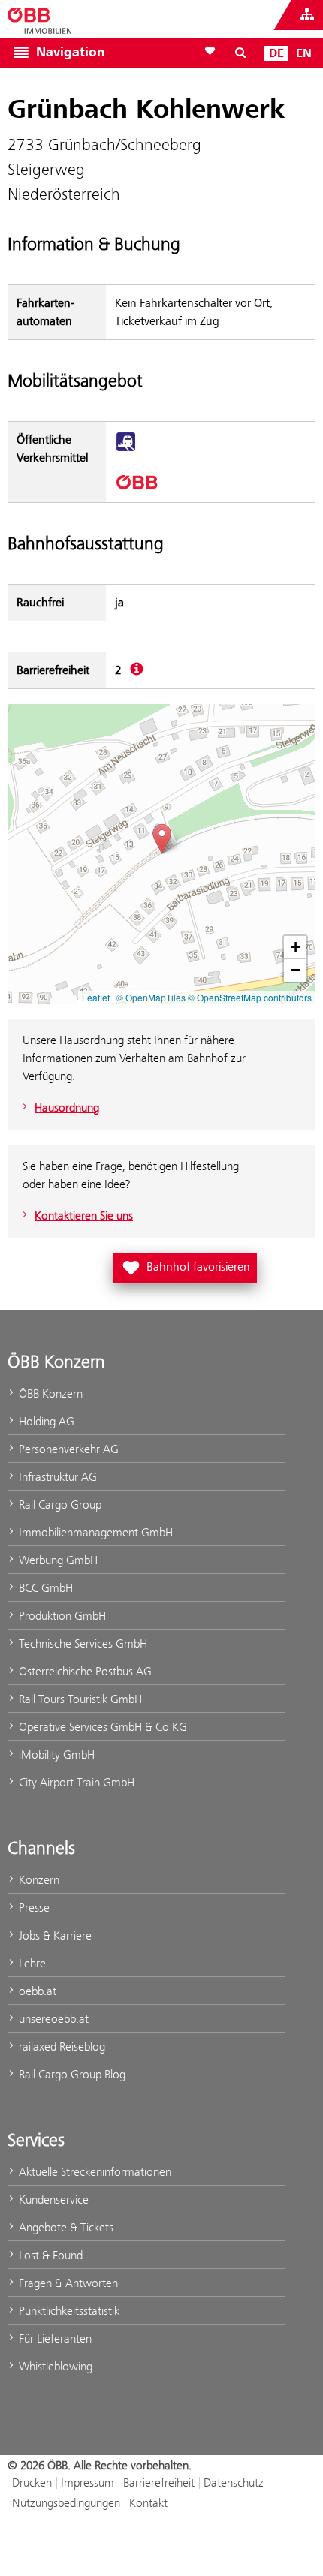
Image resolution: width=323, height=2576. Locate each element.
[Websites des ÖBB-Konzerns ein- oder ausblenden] (307, 15)
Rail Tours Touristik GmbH (79, 1699)
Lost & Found (49, 2255)
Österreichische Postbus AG (84, 1671)
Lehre (31, 1963)
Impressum (88, 2483)
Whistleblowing (54, 2366)
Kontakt (148, 2503)
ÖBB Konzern (49, 1393)
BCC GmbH (44, 1588)
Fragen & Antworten (67, 2283)
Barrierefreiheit (159, 2483)
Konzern (38, 1880)
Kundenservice (52, 2200)
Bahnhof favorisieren (188, 1265)
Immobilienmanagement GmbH (94, 1532)
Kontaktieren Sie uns (84, 1216)
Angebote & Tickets (65, 2227)
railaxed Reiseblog (60, 2046)
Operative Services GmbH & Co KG (101, 1727)
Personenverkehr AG (67, 1449)
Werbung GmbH (57, 1560)
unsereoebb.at (52, 2019)
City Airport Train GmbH (75, 1782)
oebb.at (36, 1991)
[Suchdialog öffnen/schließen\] (240, 53)
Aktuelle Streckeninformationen (94, 2172)
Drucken (32, 2483)
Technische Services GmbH (82, 1643)
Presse (33, 1908)
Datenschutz (234, 2483)
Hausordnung (67, 1107)
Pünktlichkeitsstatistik (68, 2311)
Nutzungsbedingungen (66, 2503)
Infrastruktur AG (56, 1477)
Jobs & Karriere (54, 1935)
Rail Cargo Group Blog (71, 2074)
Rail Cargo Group (59, 1505)
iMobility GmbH (55, 1754)
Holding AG (45, 1421)
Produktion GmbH (61, 1616)
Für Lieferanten (54, 2338)
